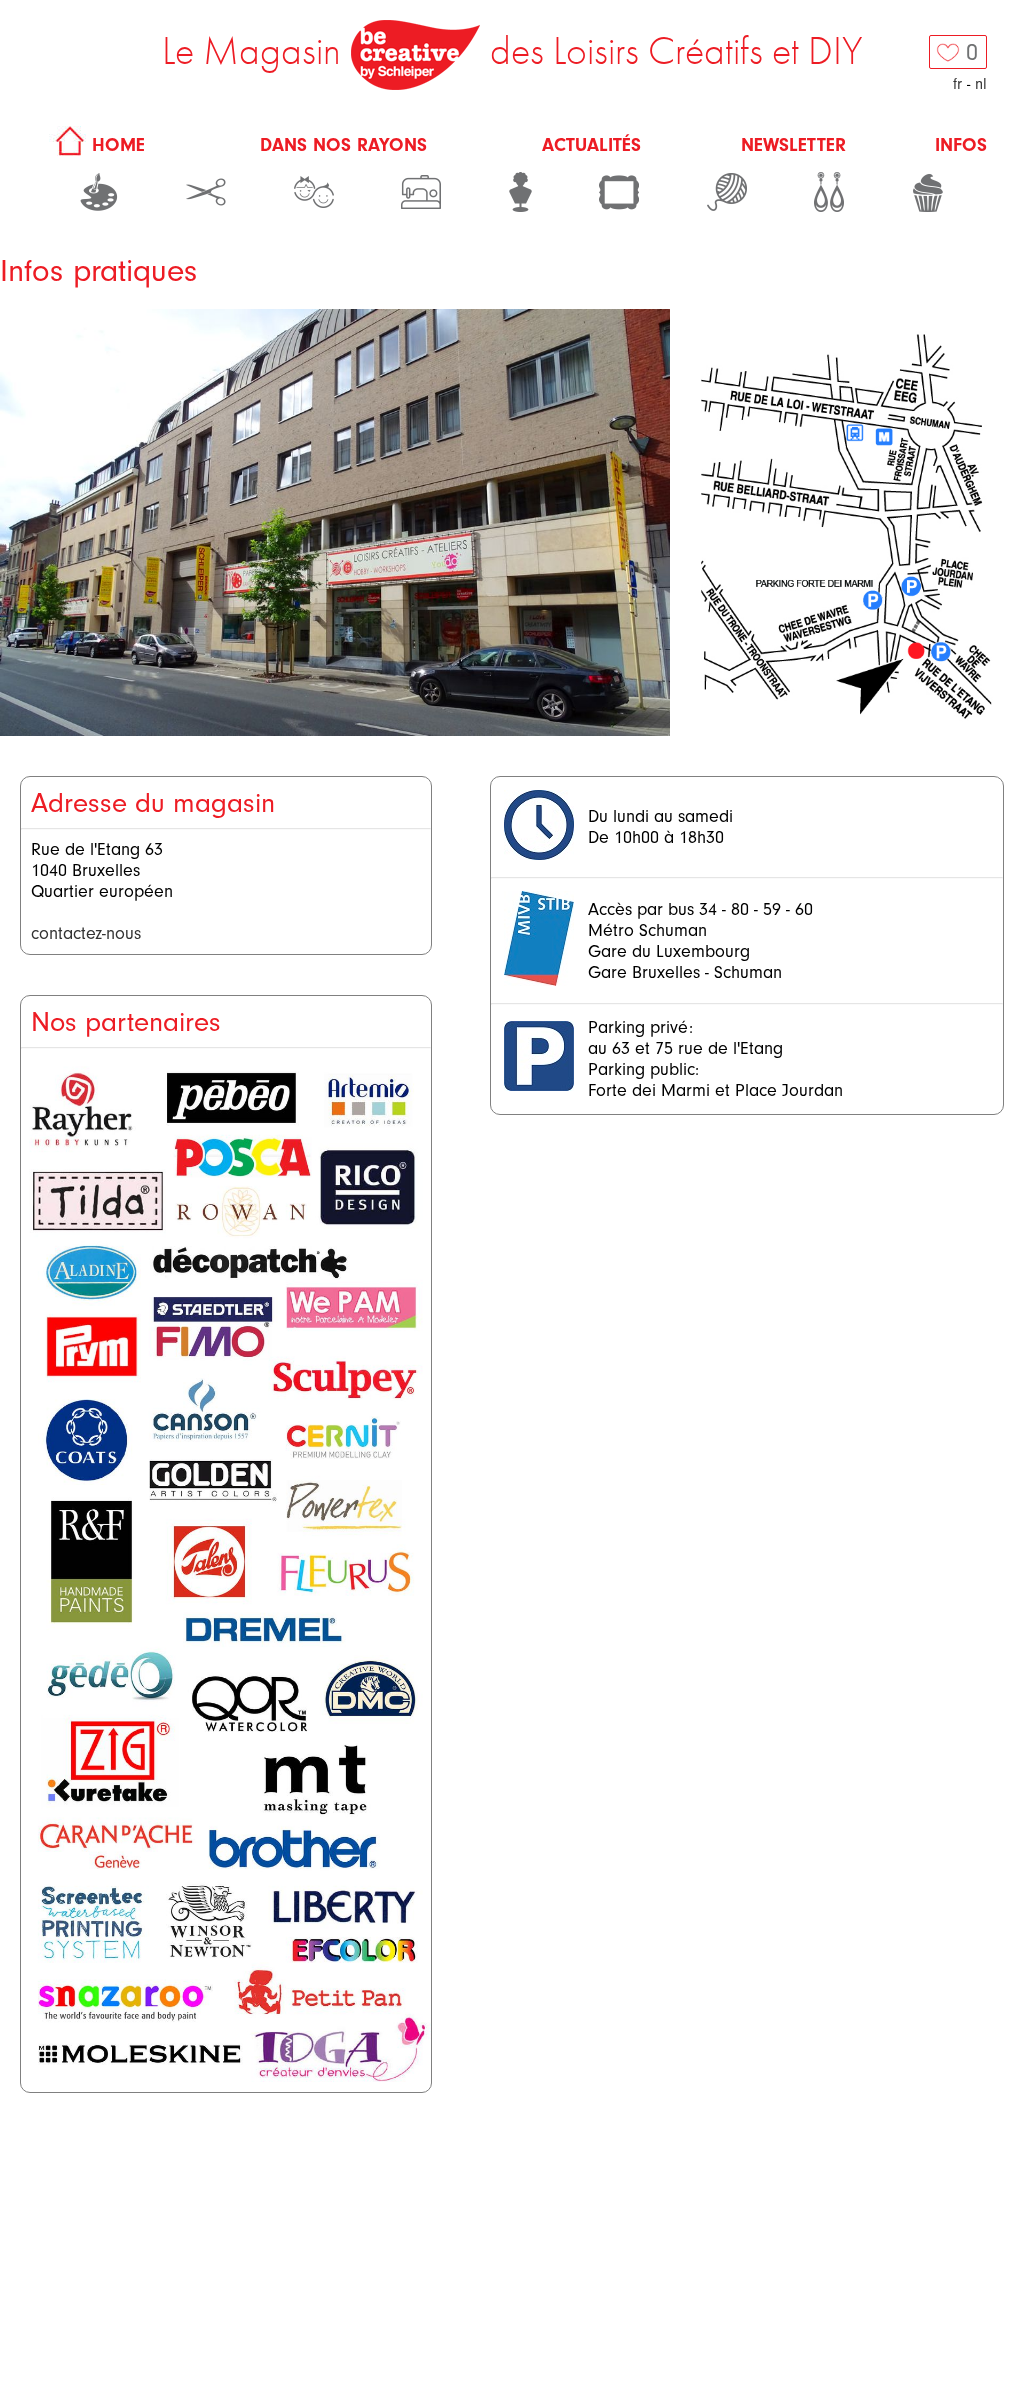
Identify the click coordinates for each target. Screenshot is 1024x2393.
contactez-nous (86, 933)
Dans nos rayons (343, 145)
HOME (115, 145)
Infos (961, 145)
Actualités (591, 145)
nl (981, 84)
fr (957, 84)
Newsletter (793, 145)
